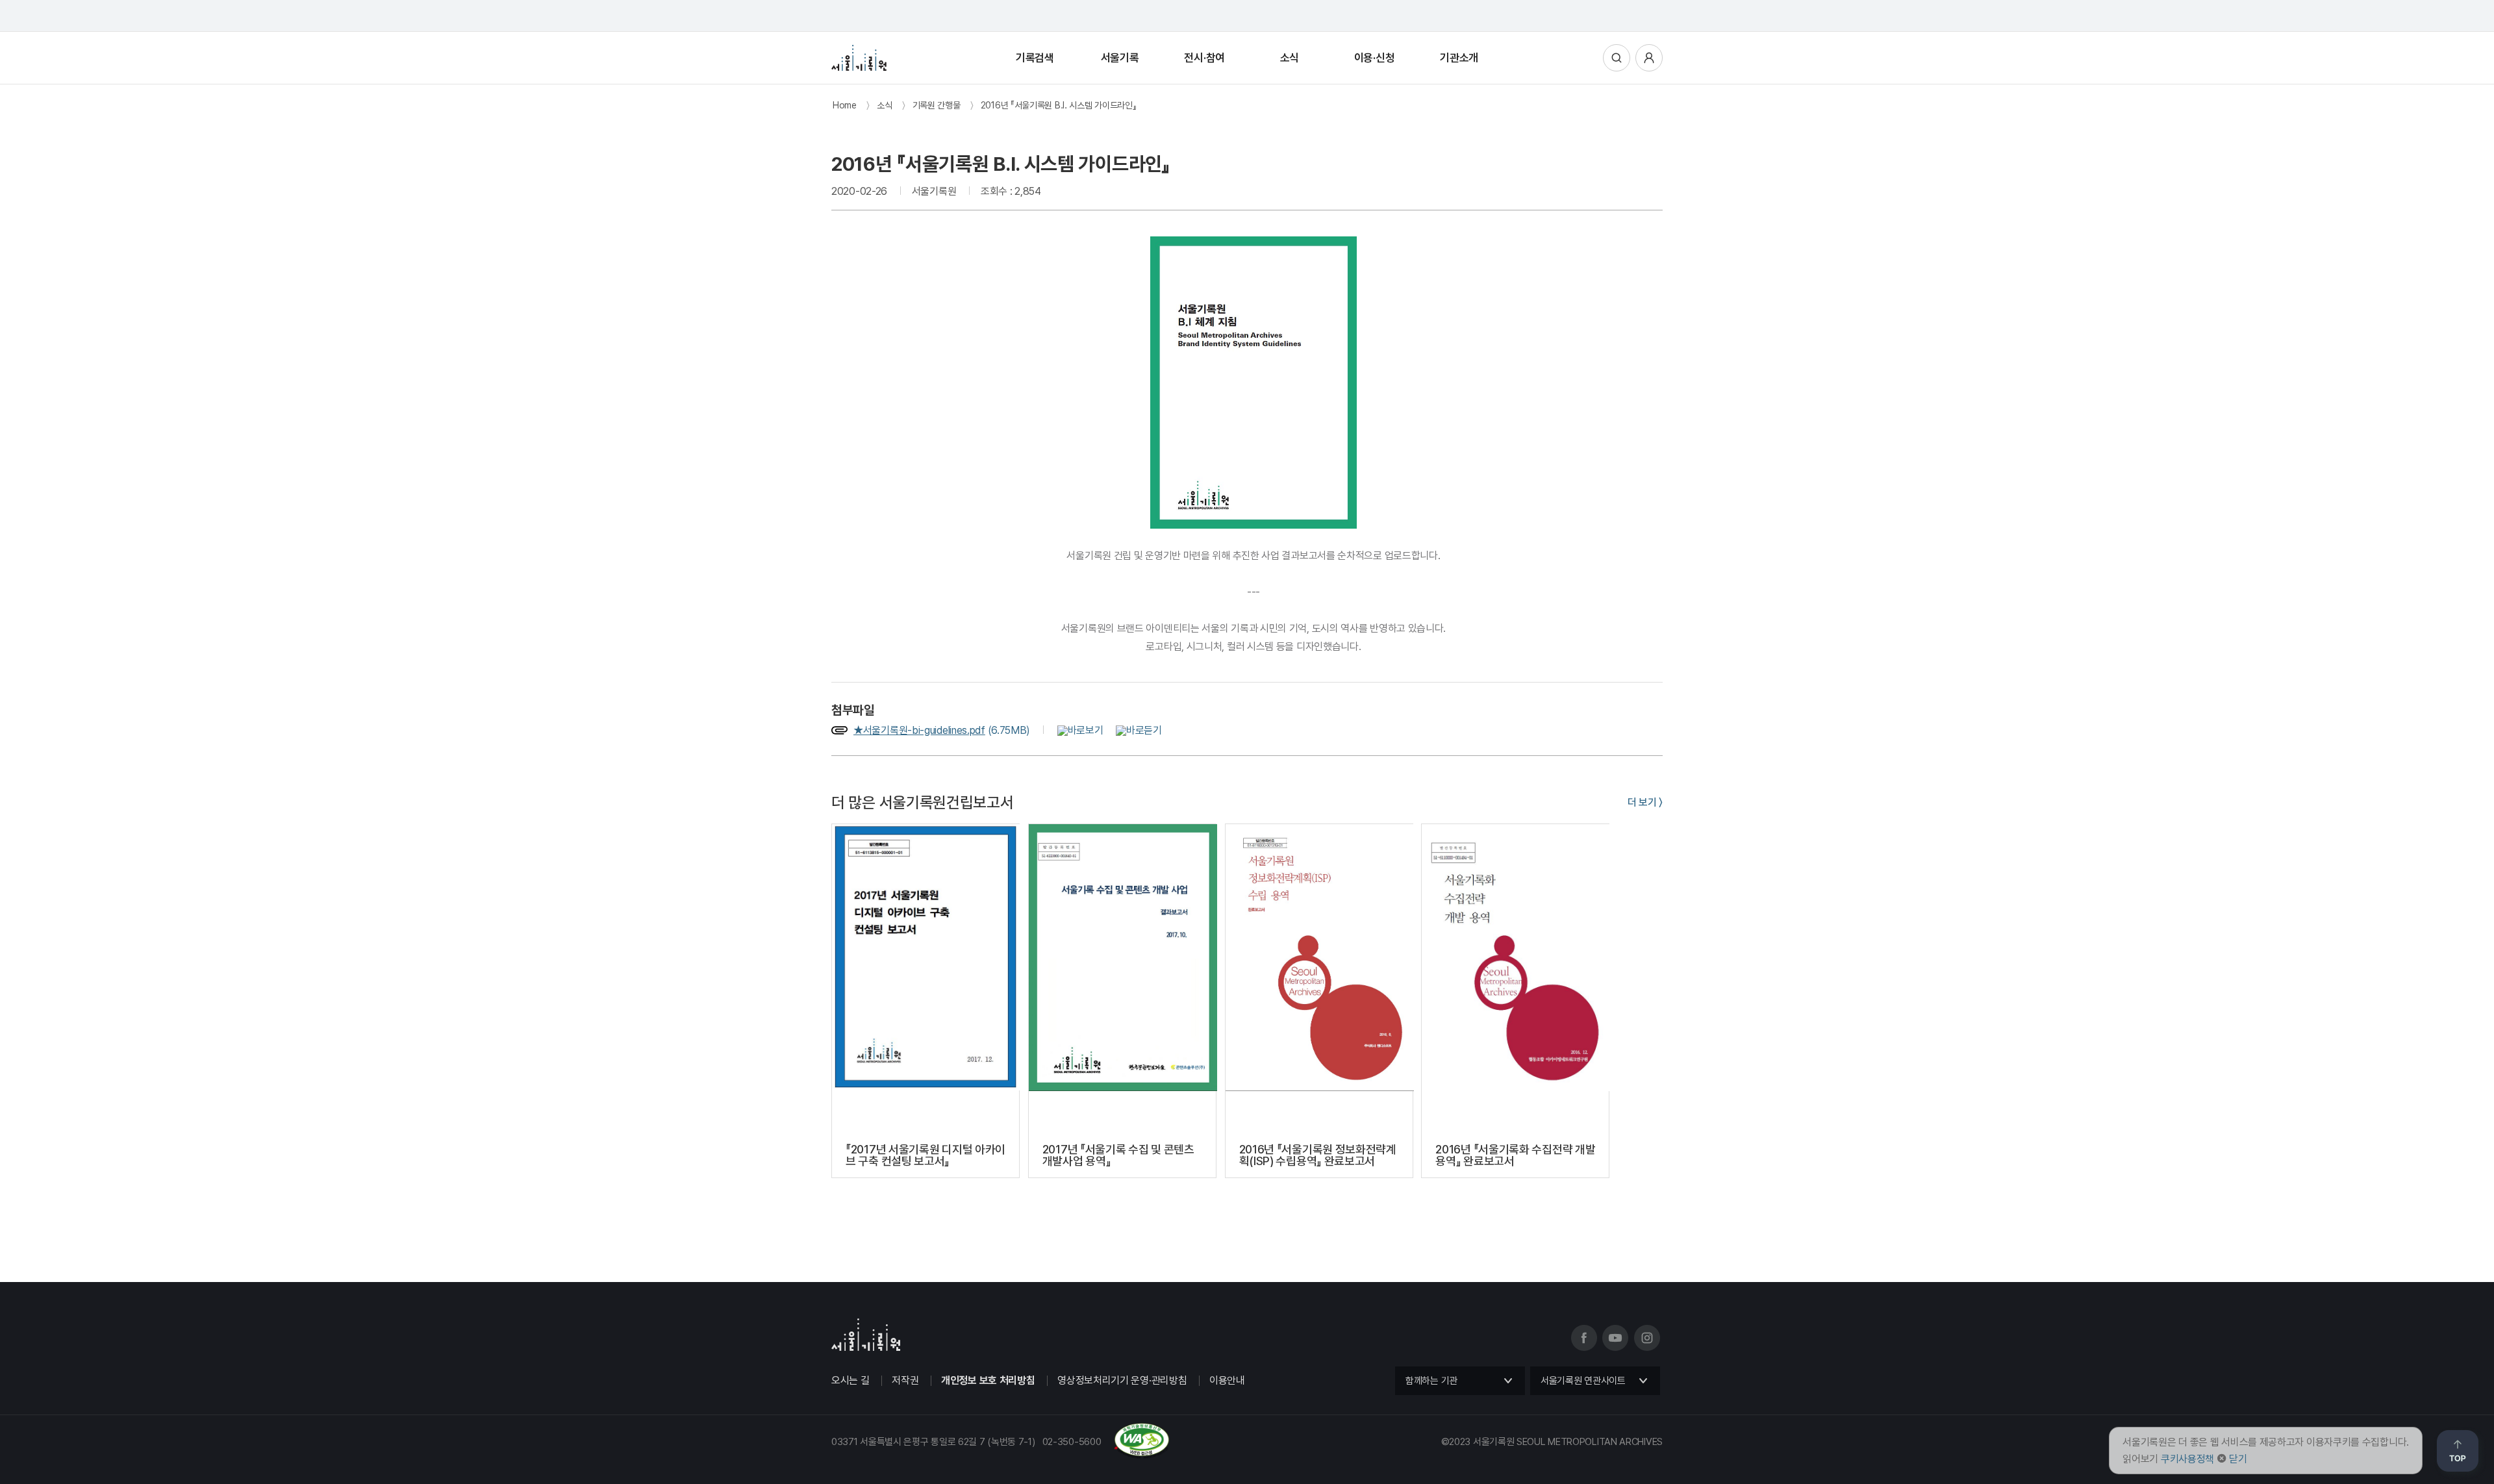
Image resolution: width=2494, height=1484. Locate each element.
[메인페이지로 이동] (859, 58)
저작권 (905, 1380)
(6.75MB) (943, 730)
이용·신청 (1375, 58)
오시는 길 (850, 1380)
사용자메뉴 (1649, 58)
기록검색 (1035, 58)
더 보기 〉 (1645, 802)
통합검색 (1617, 58)
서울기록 (1120, 58)
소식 (1290, 58)
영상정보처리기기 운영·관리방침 (1122, 1380)
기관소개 (1459, 58)
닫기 (2238, 1459)
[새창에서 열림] (1069, 730)
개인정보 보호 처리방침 (988, 1380)
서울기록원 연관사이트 (1583, 1381)
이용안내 (1227, 1380)
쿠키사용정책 (2187, 1459)
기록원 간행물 (937, 105)
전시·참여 (1204, 58)
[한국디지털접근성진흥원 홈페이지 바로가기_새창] (1001, 1453)
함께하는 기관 (1431, 1381)
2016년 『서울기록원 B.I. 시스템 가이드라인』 (1059, 105)
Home (845, 105)
